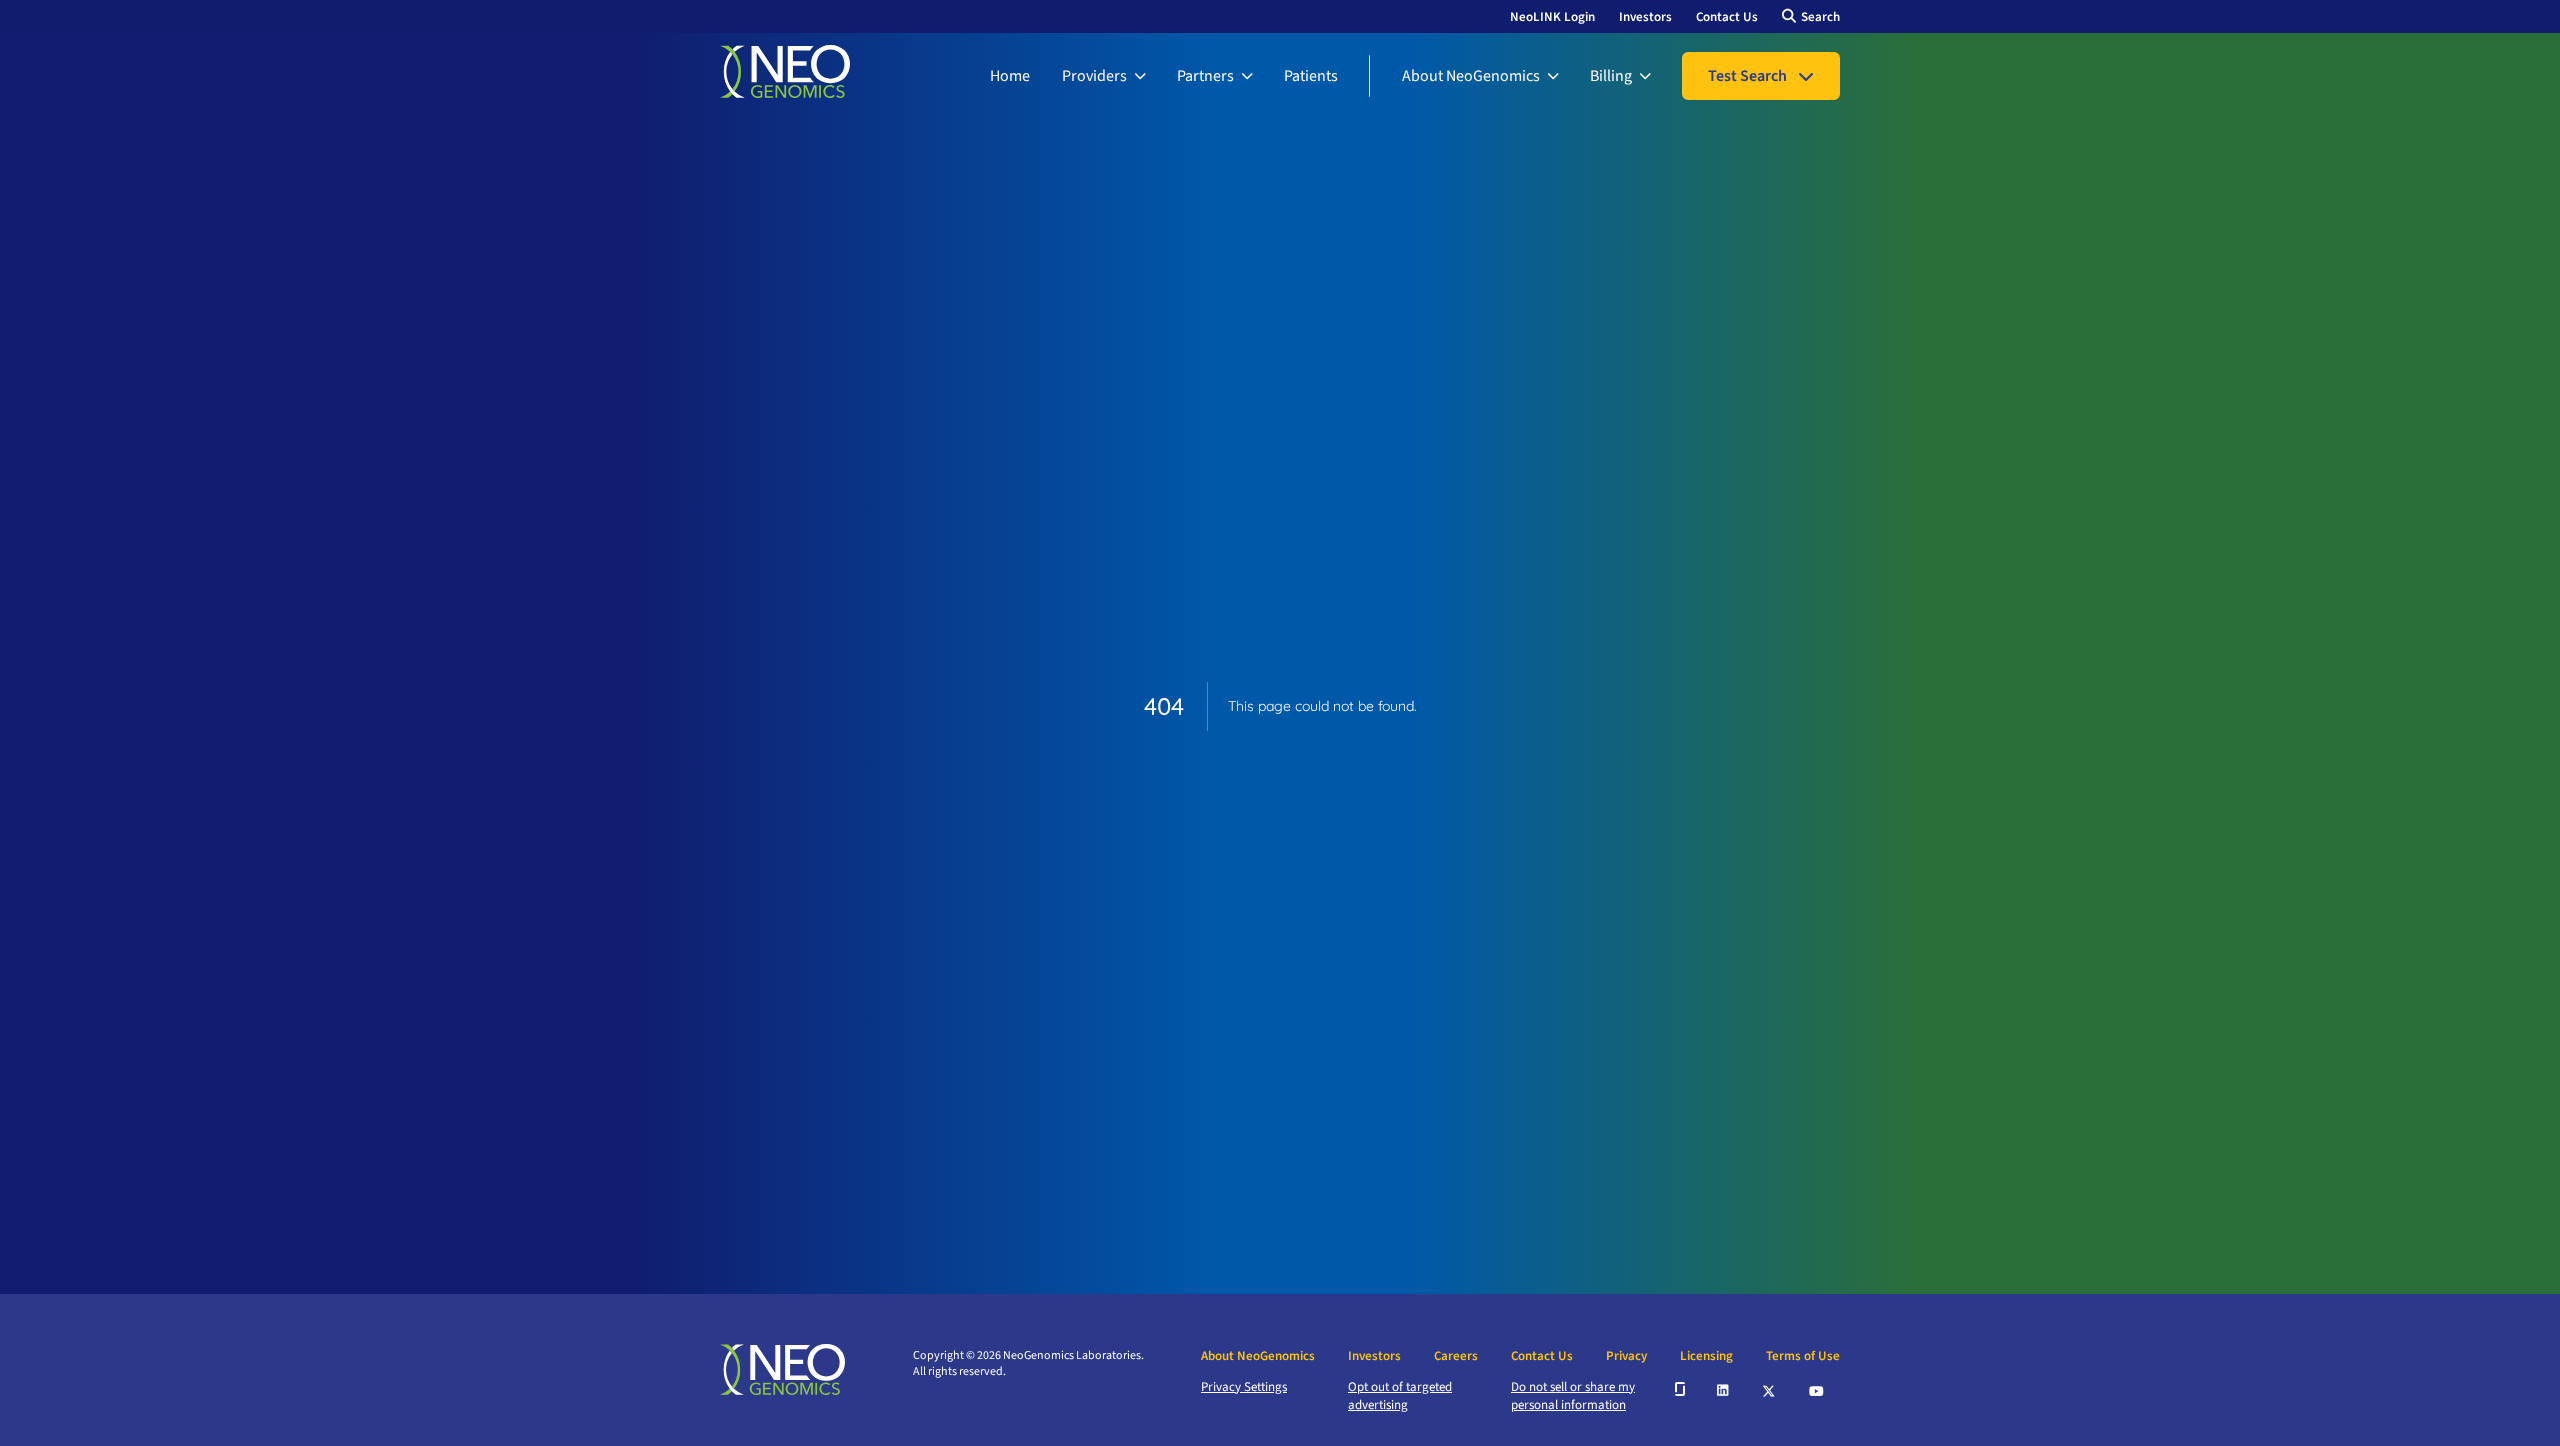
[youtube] (1817, 1389)
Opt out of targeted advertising (1400, 1396)
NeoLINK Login (1552, 17)
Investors (1645, 17)
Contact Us (1727, 17)
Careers (1456, 1356)
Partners (1205, 76)
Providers (1094, 76)
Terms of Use (1803, 1356)
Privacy (1626, 1356)
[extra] (1680, 1389)
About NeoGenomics (1471, 76)
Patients (1311, 76)
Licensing (1706, 1356)
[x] (1770, 1389)
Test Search (1747, 76)
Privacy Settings (1244, 1387)
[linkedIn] (1724, 1389)
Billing (1611, 76)
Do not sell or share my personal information (1573, 1396)
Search (1820, 17)
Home (1010, 76)
